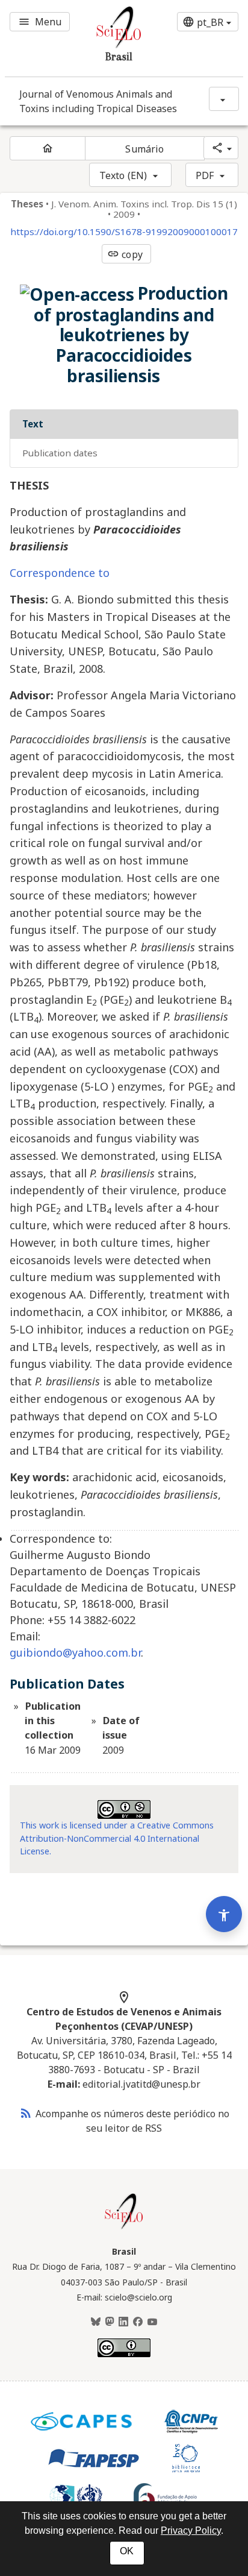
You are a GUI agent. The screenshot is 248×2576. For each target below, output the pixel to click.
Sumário (144, 149)
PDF (205, 175)
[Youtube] (152, 2322)
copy (125, 254)
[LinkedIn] (123, 2322)
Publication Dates (60, 453)
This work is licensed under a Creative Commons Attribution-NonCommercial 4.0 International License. (117, 1838)
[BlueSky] (96, 2322)
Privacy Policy (191, 2530)
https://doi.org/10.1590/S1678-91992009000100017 (124, 232)
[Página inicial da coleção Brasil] (124, 2228)
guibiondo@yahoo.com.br (75, 1652)
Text (33, 424)
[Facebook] (138, 2322)
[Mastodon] (110, 2322)
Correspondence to (60, 573)
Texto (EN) (123, 175)
